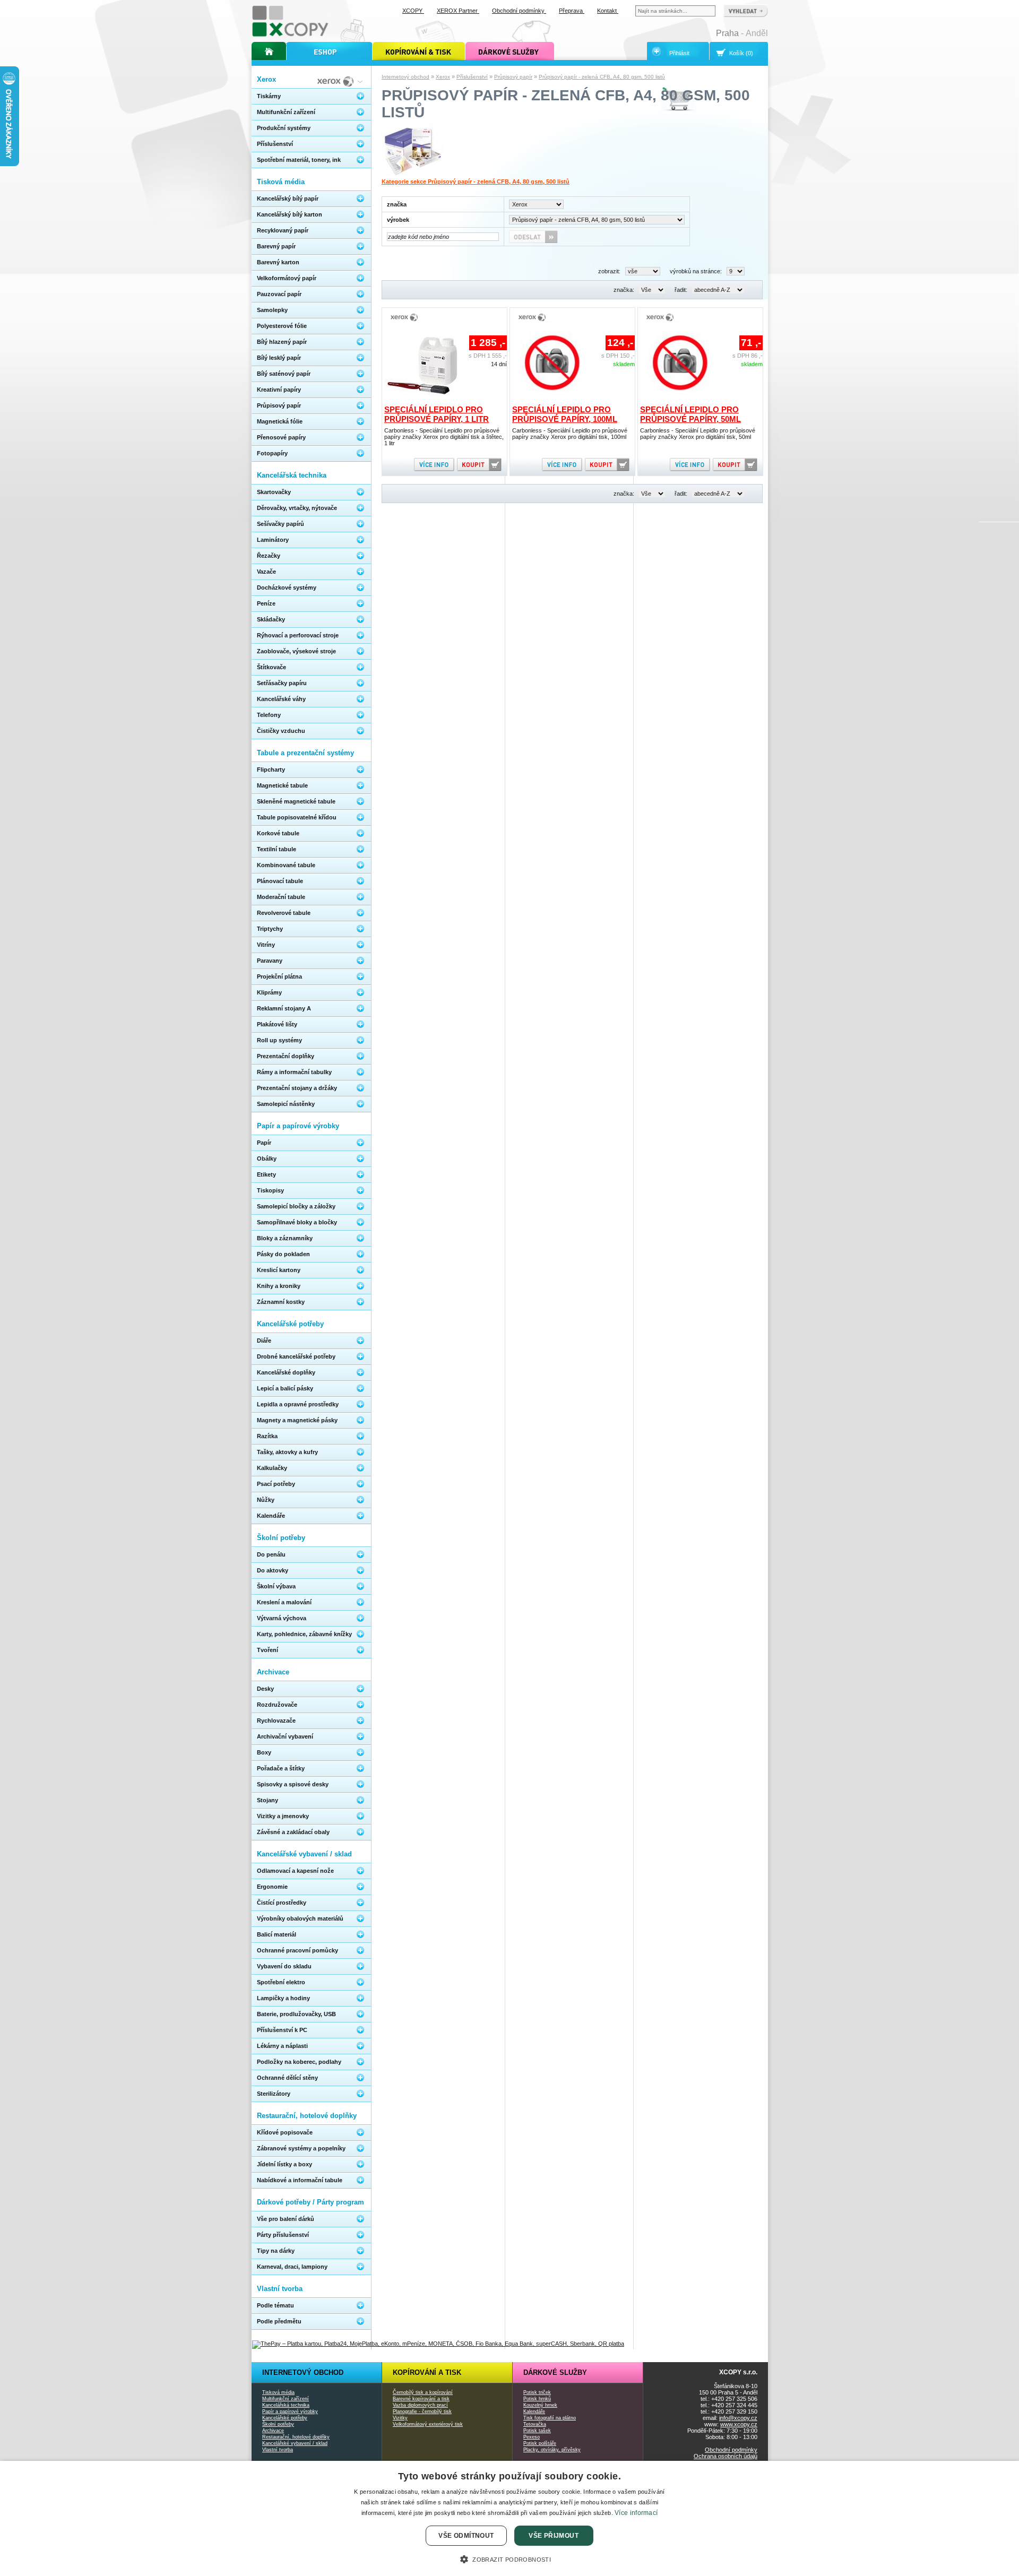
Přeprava (572, 11)
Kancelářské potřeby (285, 2418)
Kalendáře (534, 2411)
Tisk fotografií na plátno (550, 2418)
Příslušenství (472, 77)
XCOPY (413, 11)
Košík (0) (741, 53)
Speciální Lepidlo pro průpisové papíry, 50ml (690, 414)
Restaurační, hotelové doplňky (296, 2437)
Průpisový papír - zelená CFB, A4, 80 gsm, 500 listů (602, 77)
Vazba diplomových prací (420, 2405)
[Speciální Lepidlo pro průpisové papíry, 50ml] (680, 401)
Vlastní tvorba (278, 2450)
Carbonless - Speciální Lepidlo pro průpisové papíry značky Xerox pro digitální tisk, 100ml (570, 434)
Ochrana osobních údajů (726, 2456)
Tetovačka (535, 2424)
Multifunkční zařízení (286, 2399)
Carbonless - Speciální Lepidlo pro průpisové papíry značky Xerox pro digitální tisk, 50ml (698, 434)
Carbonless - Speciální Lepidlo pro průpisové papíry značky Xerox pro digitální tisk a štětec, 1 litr (444, 437)
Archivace (273, 2431)
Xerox (443, 77)
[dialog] (509, 2518)
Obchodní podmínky (731, 2450)
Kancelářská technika (286, 2405)
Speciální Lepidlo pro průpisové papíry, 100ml (565, 414)
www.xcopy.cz (739, 2424)
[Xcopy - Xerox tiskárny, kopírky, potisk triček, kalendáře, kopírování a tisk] (291, 36)
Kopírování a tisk (427, 2372)
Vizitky (400, 2418)
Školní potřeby (278, 2424)
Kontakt (608, 11)
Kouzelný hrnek (540, 2405)
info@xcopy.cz (738, 2418)
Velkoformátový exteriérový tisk (428, 2424)
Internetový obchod (405, 77)
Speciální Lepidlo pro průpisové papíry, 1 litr (437, 414)
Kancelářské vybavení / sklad (295, 2443)
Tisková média (278, 2392)
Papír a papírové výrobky (290, 2411)
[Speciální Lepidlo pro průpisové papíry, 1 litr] (425, 401)
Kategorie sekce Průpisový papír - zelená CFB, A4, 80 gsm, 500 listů (476, 181)
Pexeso (532, 2437)
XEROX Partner (458, 11)
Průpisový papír (513, 77)
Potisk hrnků (537, 2399)
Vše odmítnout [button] (466, 2536)
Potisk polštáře (540, 2443)
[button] (509, 2558)
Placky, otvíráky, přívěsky (552, 2450)
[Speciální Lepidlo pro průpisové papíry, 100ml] (552, 401)
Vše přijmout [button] (554, 2536)
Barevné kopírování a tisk (421, 2399)
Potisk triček (537, 2392)
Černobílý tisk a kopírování (423, 2392)
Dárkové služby (555, 2372)
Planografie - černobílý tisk (422, 2411)
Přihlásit (679, 53)
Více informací (636, 2513)
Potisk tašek (537, 2431)
